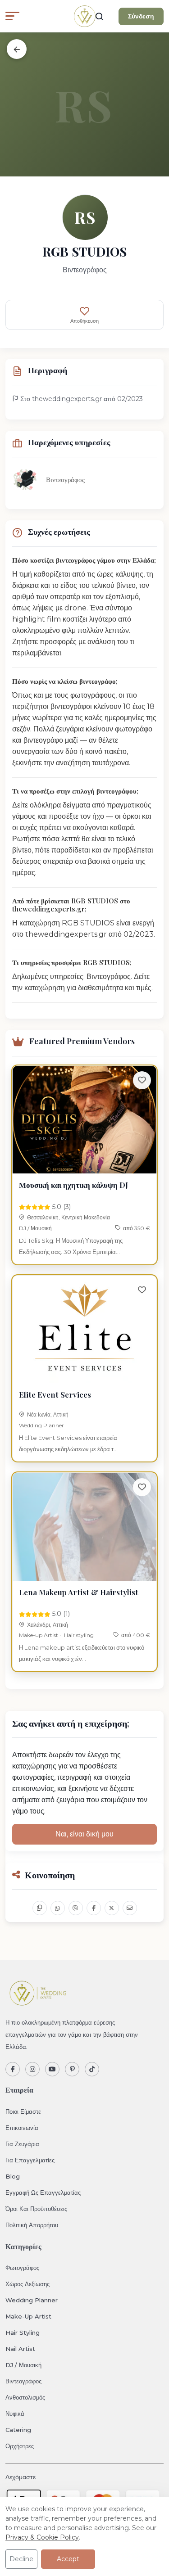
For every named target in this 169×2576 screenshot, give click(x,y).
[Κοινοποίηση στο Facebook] (94, 1908)
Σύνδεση (141, 16)
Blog (13, 2176)
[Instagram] (32, 2069)
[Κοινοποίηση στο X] (112, 1908)
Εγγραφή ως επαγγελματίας (43, 2193)
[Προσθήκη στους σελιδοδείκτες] (142, 1080)
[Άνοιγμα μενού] (12, 16)
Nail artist (20, 2349)
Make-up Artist (39, 1635)
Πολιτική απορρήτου (32, 2225)
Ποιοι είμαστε (23, 2111)
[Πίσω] (17, 49)
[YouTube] (52, 2069)
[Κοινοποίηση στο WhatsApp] (58, 1908)
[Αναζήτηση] (99, 16)
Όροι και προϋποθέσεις (36, 2209)
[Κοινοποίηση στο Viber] (76, 1908)
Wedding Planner (41, 1425)
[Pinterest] (72, 2069)
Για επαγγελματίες (30, 2160)
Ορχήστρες (20, 2446)
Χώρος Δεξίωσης (27, 2284)
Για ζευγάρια (22, 2144)
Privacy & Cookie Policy (42, 2537)
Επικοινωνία (22, 2128)
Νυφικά (15, 2414)
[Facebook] (13, 2069)
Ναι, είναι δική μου (84, 1834)
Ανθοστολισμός (25, 2397)
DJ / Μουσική (35, 1228)
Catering (18, 2430)
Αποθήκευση (84, 321)
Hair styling (79, 1635)
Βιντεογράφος (23, 2381)
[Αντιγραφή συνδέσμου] (40, 1908)
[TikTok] (92, 2069)
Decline (21, 2559)
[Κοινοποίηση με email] (130, 1908)
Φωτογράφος (22, 2268)
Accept (68, 2559)
